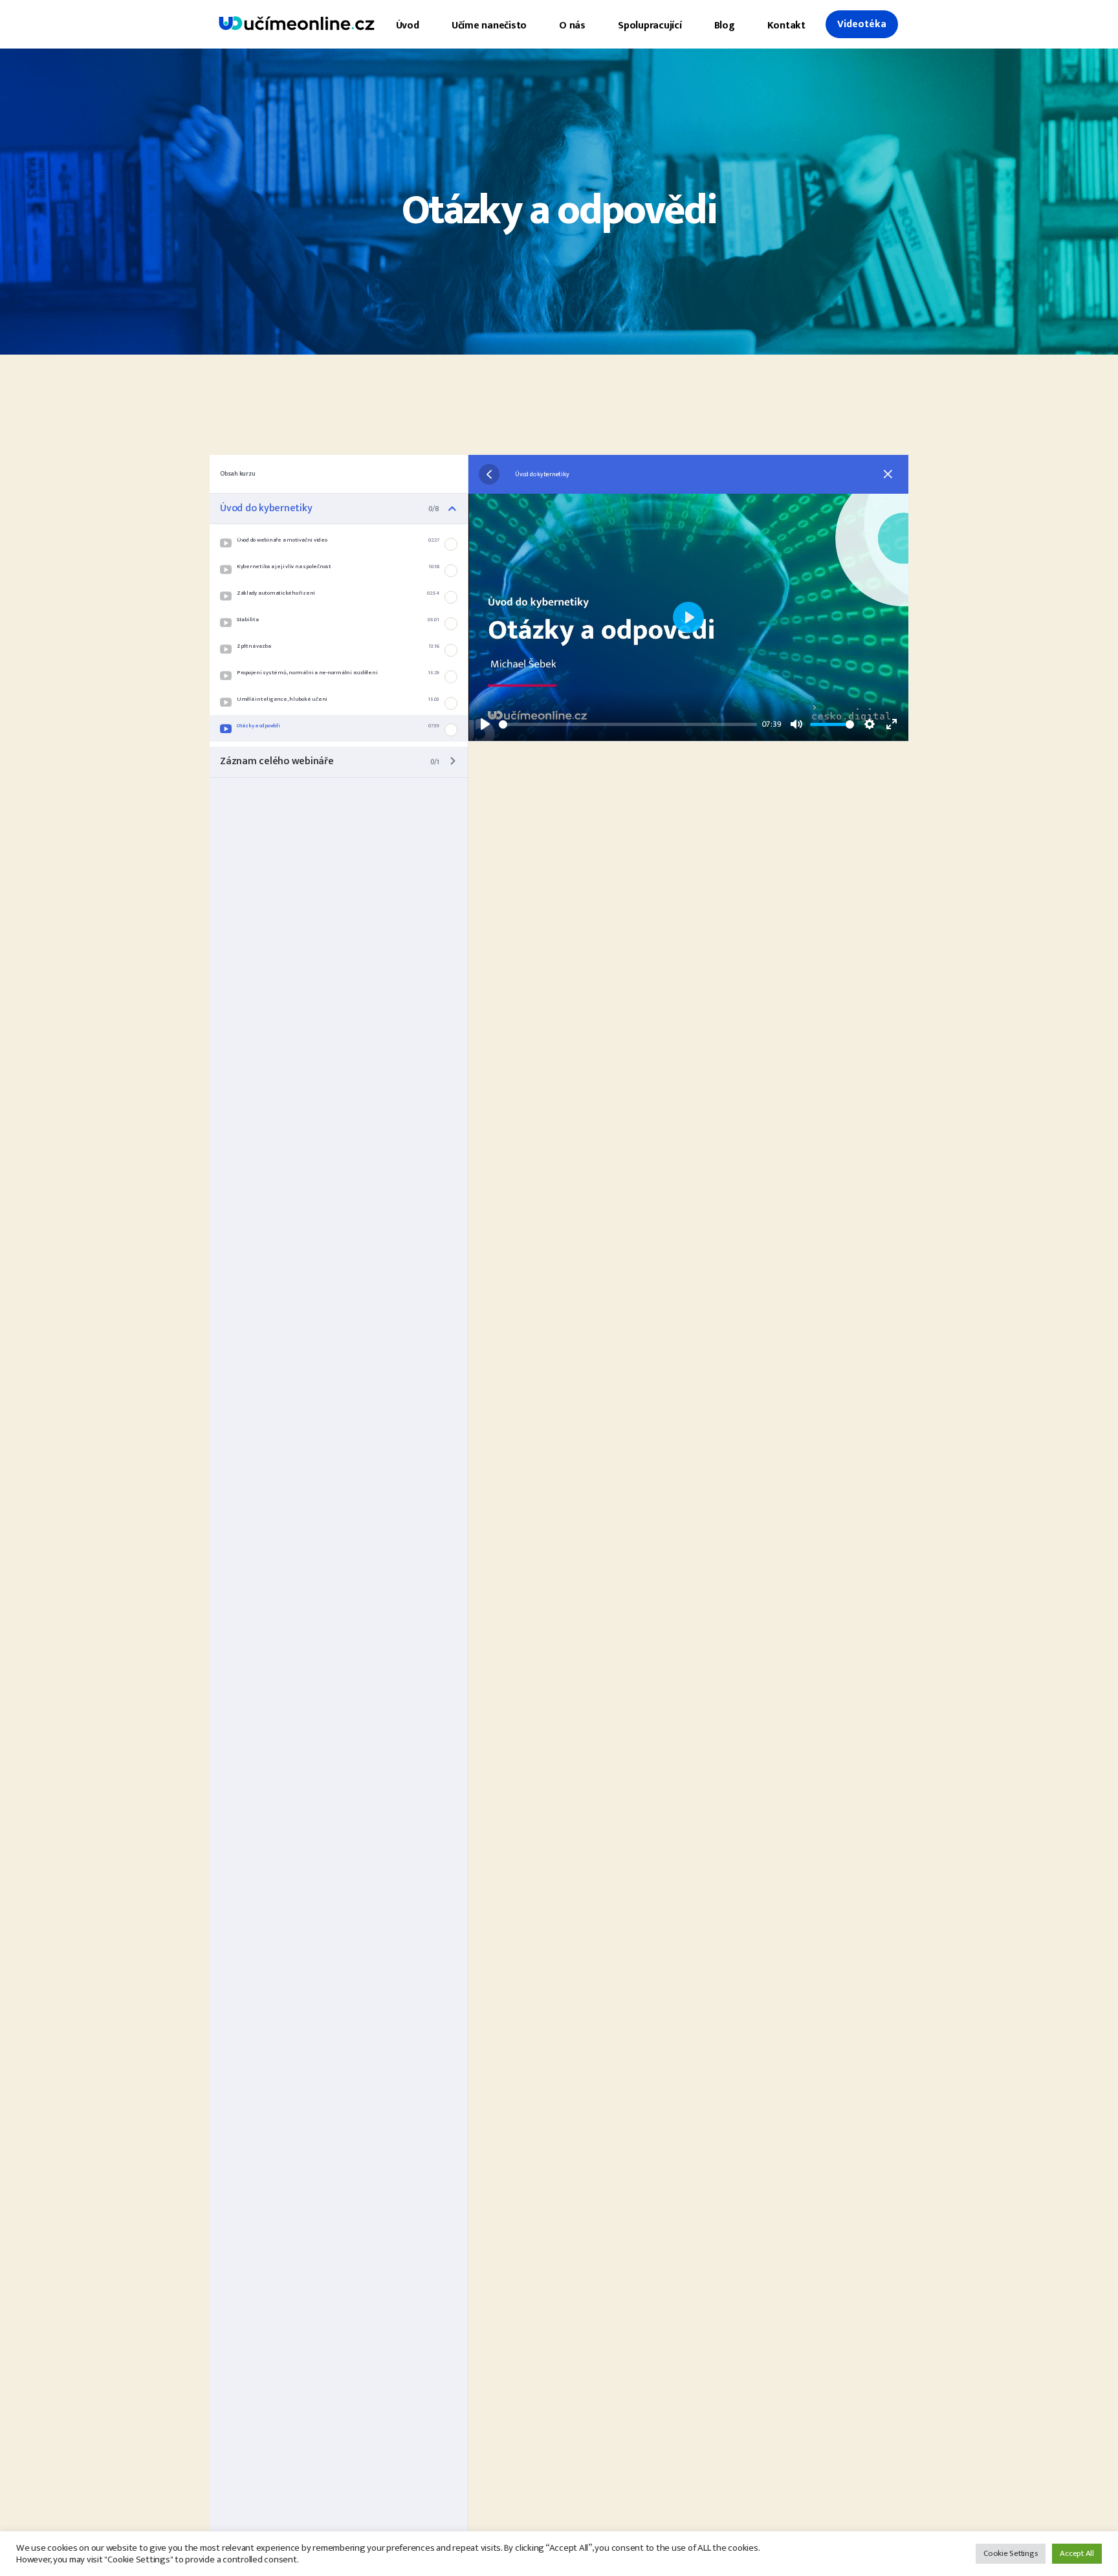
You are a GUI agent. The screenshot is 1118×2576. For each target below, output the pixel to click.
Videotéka (862, 24)
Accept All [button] (1077, 2553)
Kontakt (786, 26)
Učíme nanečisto (489, 26)
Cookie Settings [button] (1011, 2553)
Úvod (408, 26)
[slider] (628, 724)
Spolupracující (650, 26)
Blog (725, 26)
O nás (572, 26)
